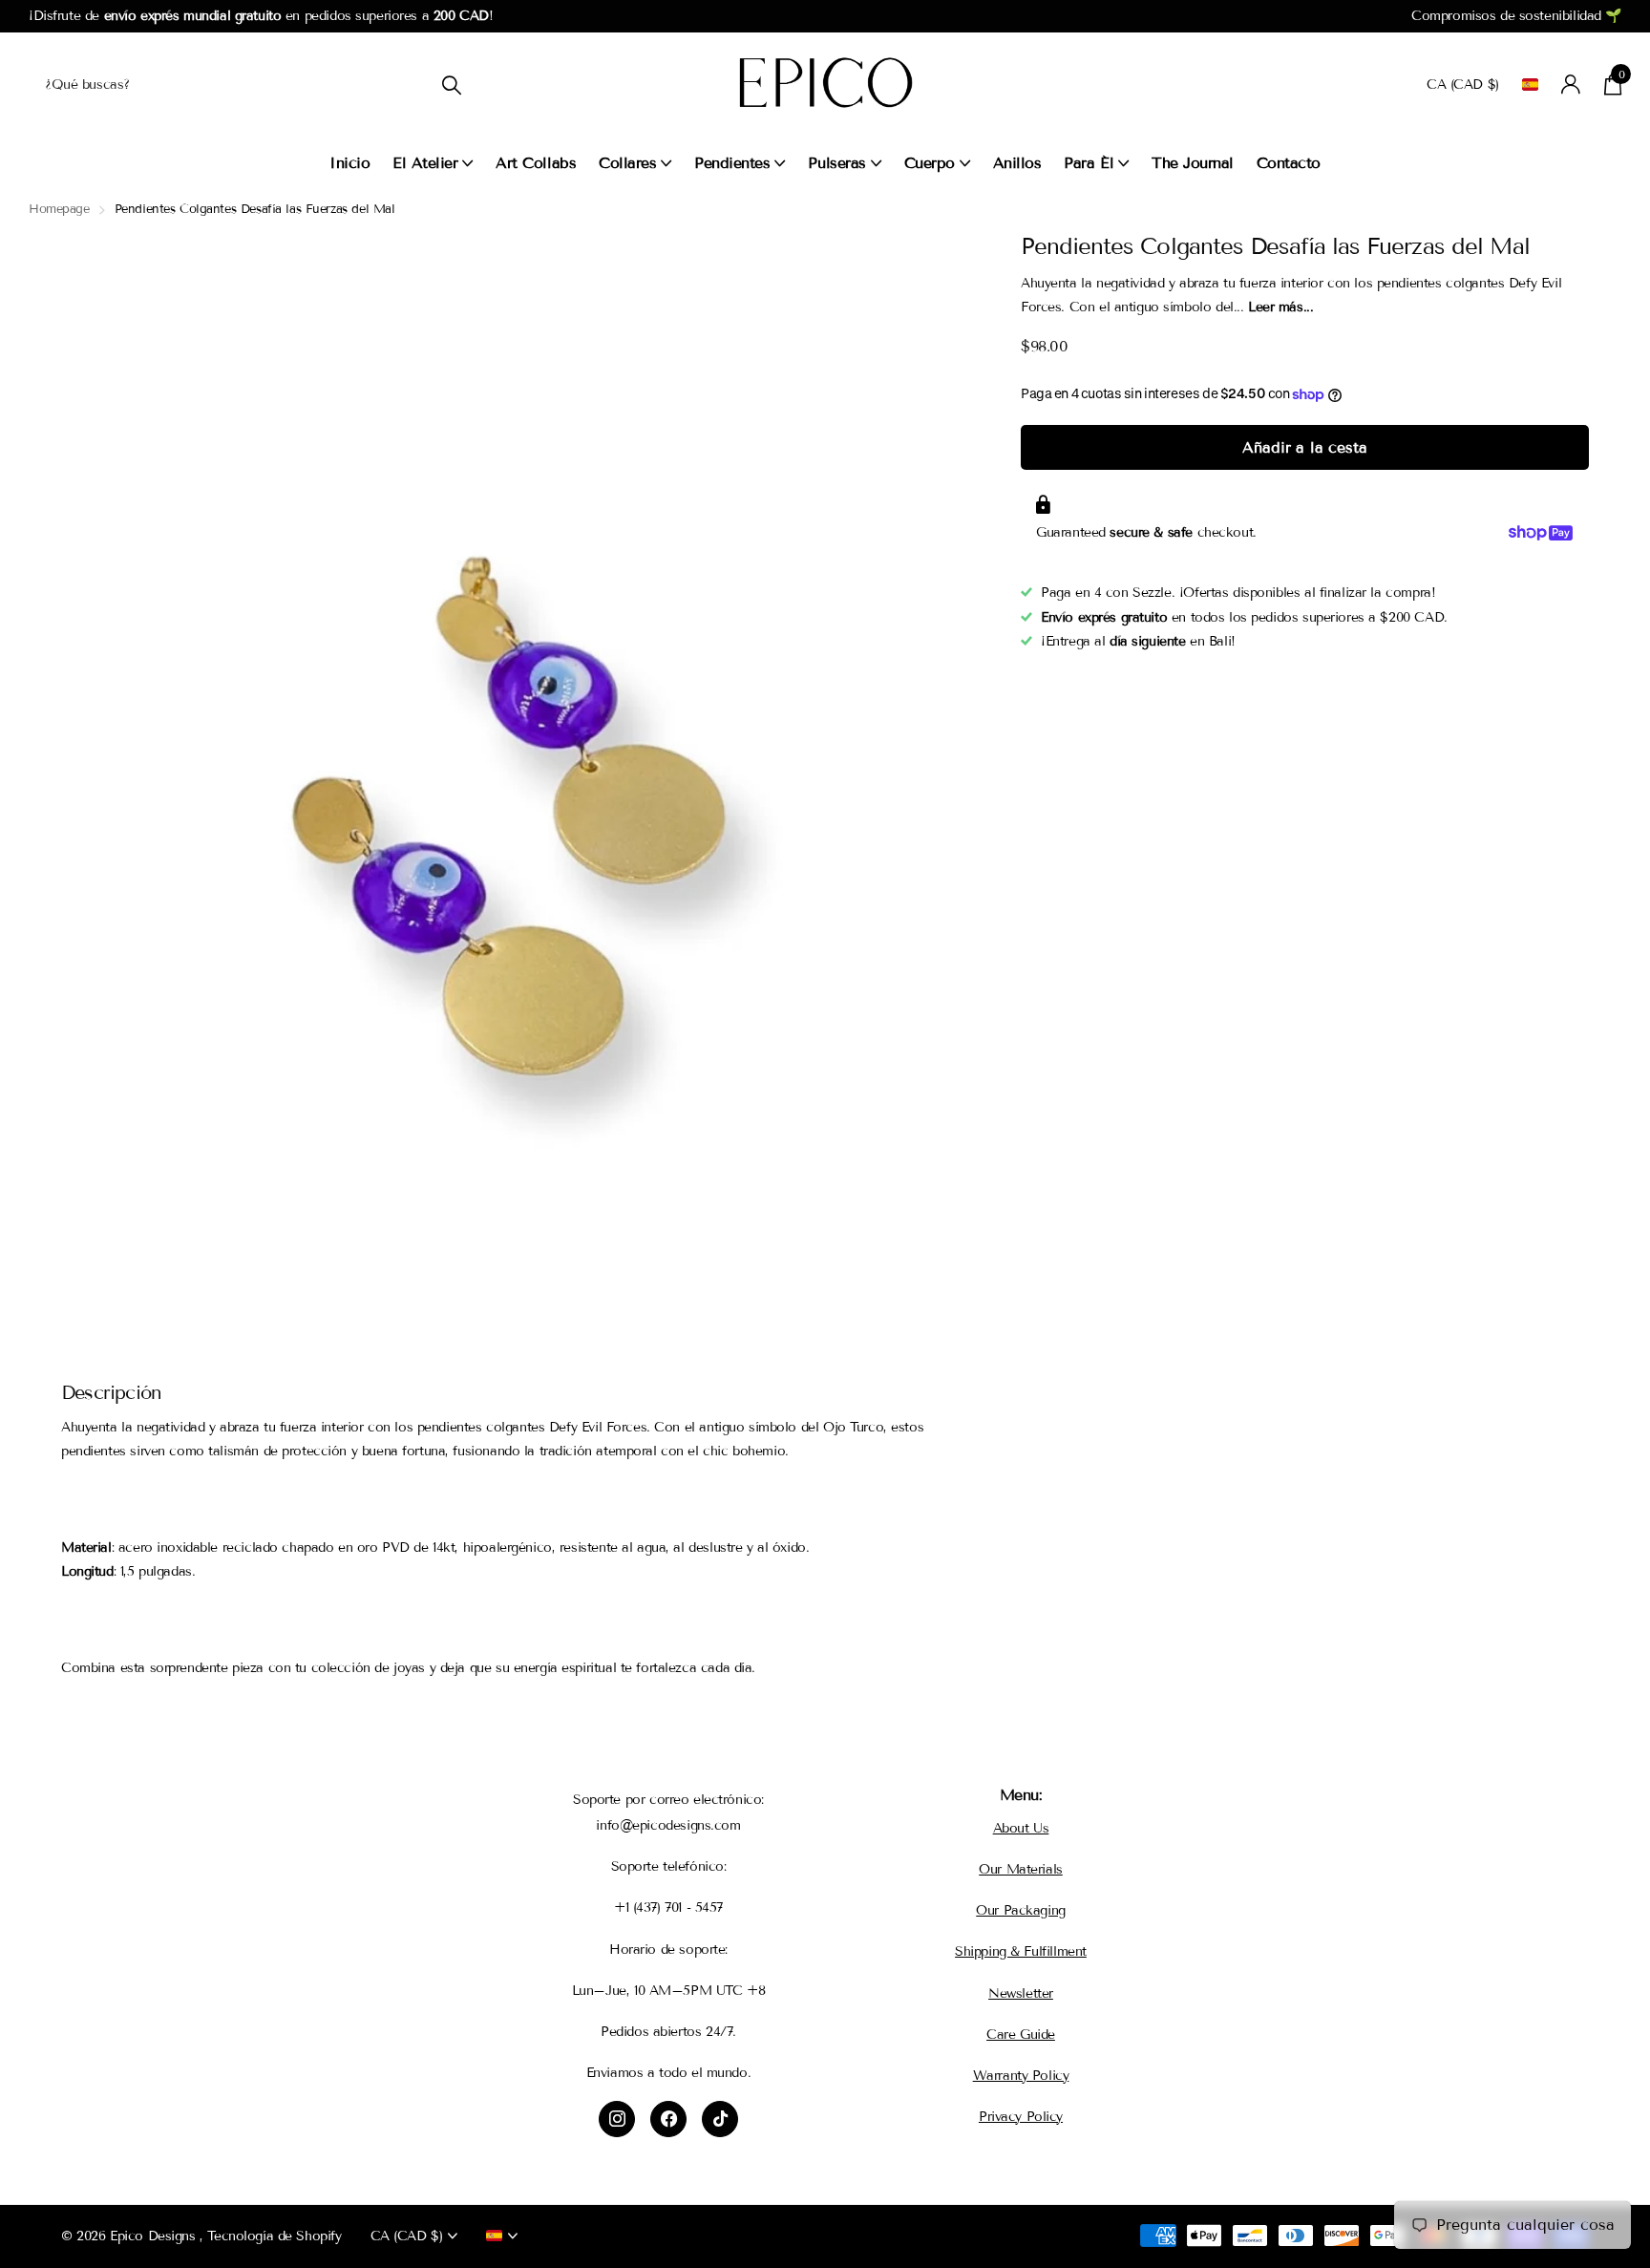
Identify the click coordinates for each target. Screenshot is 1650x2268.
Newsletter (1021, 1993)
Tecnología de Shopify (274, 2236)
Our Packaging (1021, 1910)
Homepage (59, 209)
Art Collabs (536, 163)
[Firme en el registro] (1571, 85)
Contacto (1289, 163)
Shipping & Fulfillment (1021, 1951)
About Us (1021, 1828)
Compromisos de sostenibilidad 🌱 (1516, 16)
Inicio (349, 163)
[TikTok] (720, 2119)
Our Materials (1021, 1869)
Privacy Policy (1021, 2117)
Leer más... (1280, 307)
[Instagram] (617, 2119)
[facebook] (668, 2119)
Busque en (451, 85)
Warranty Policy (1021, 2076)
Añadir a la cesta (1304, 447)
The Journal (1193, 163)
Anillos (1017, 163)
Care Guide (1021, 2035)
